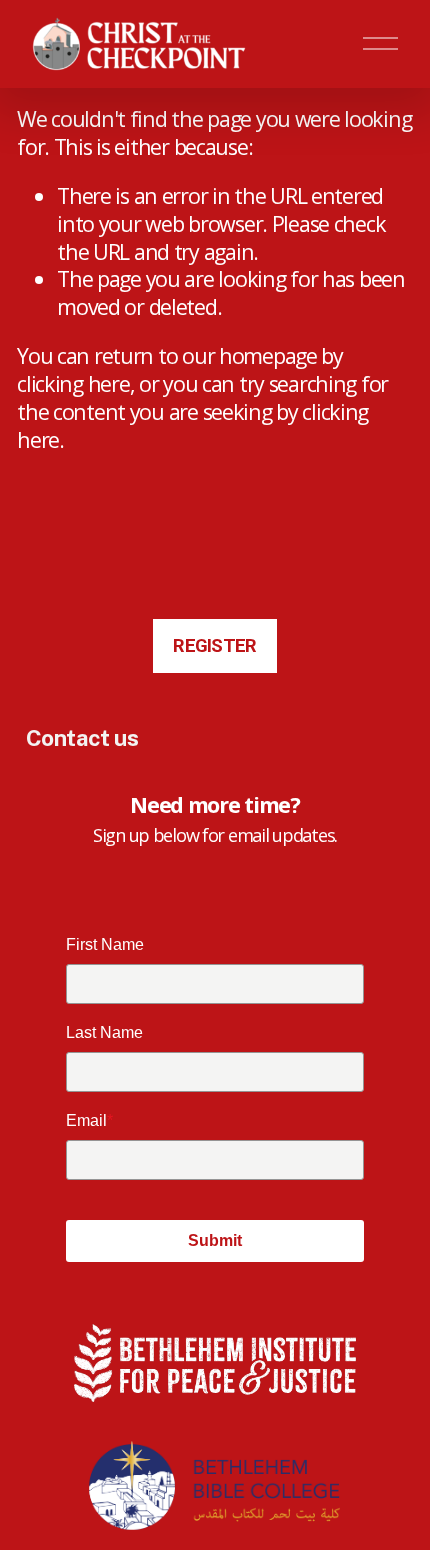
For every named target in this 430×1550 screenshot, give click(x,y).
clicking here (73, 383)
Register (214, 646)
